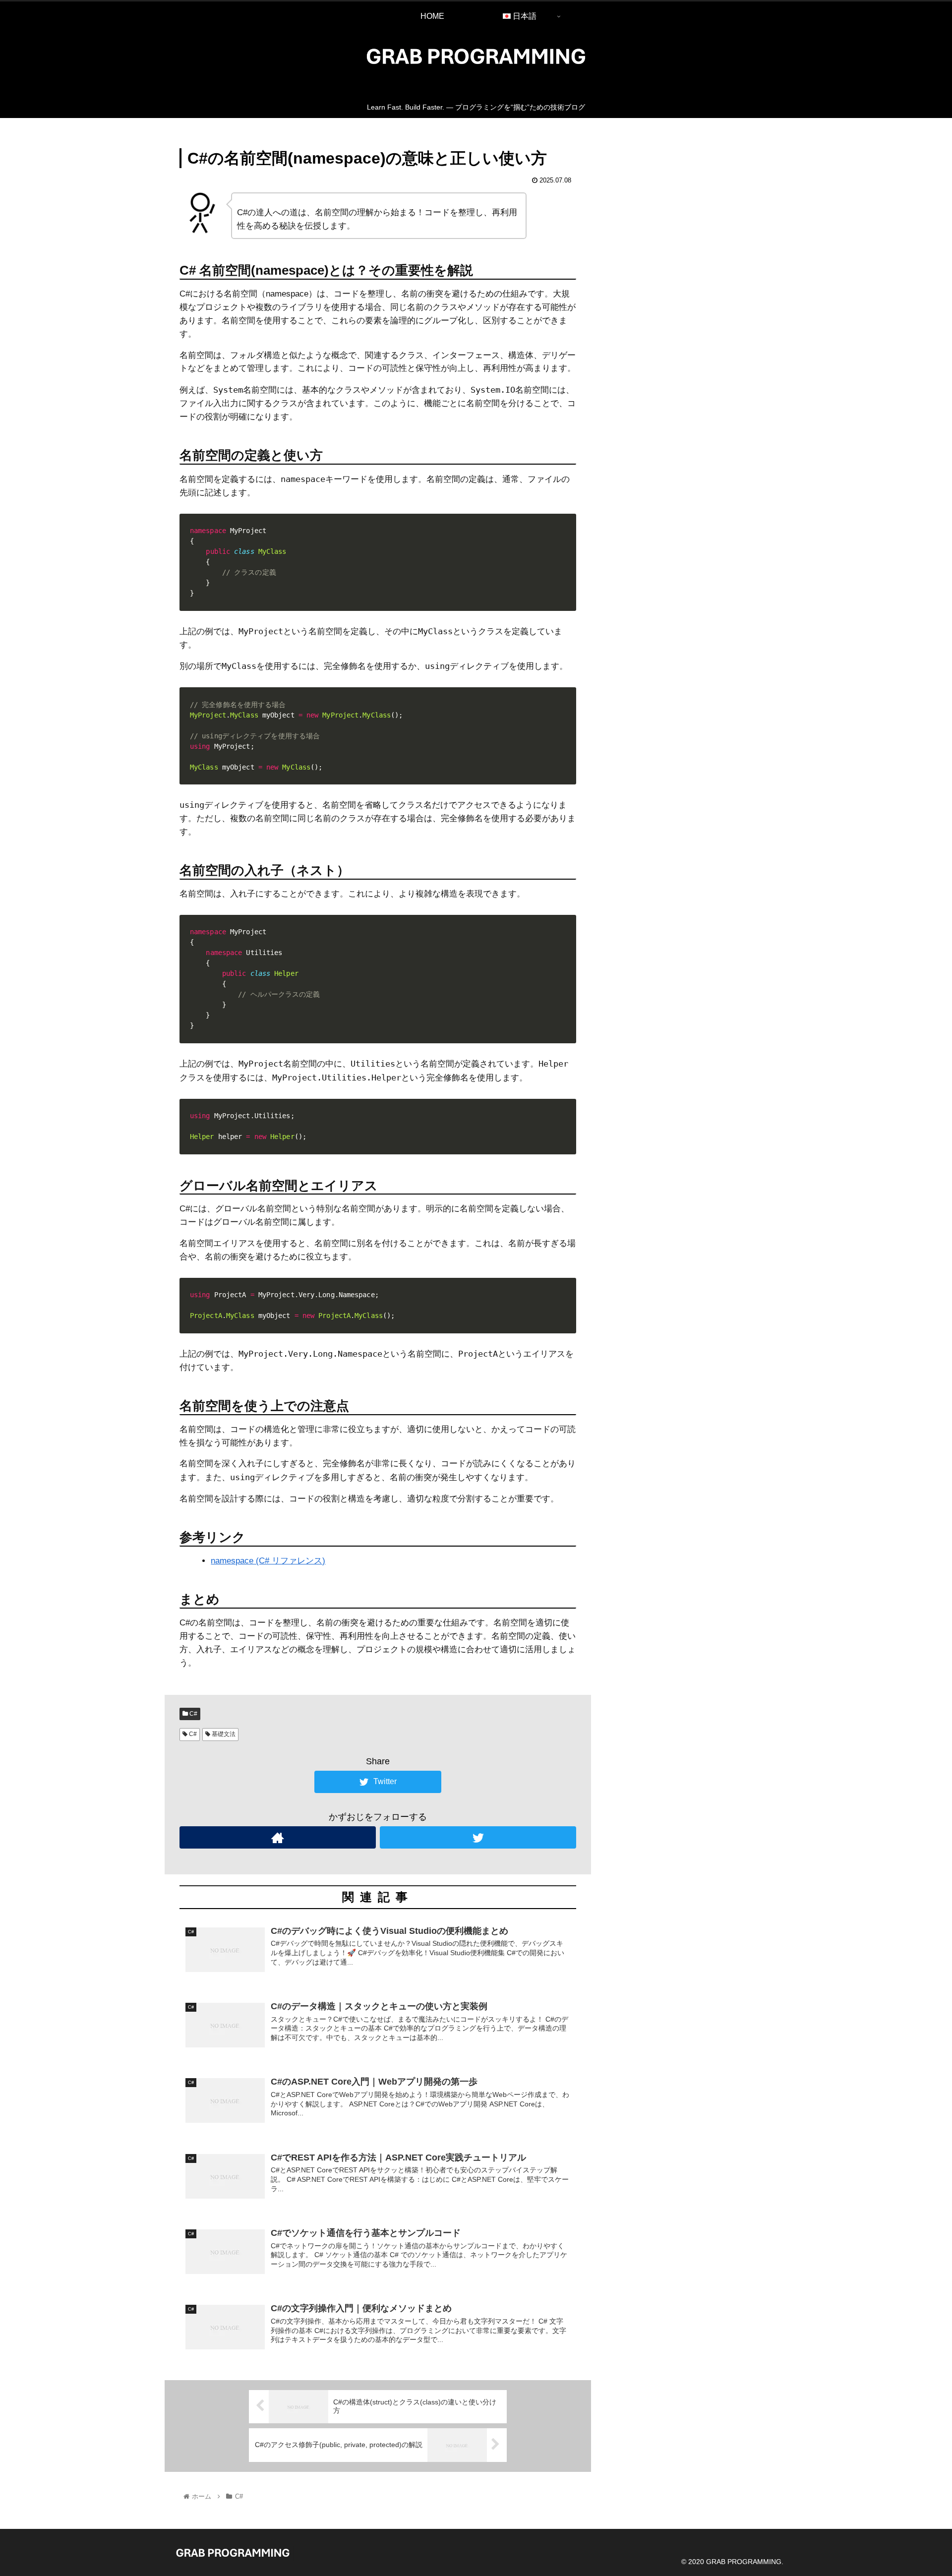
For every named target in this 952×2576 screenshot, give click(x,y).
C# (193, 1714)
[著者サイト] (278, 1837)
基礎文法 (223, 1734)
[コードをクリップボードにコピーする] (565, 535)
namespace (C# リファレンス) (268, 1561)
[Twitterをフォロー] (478, 1837)
